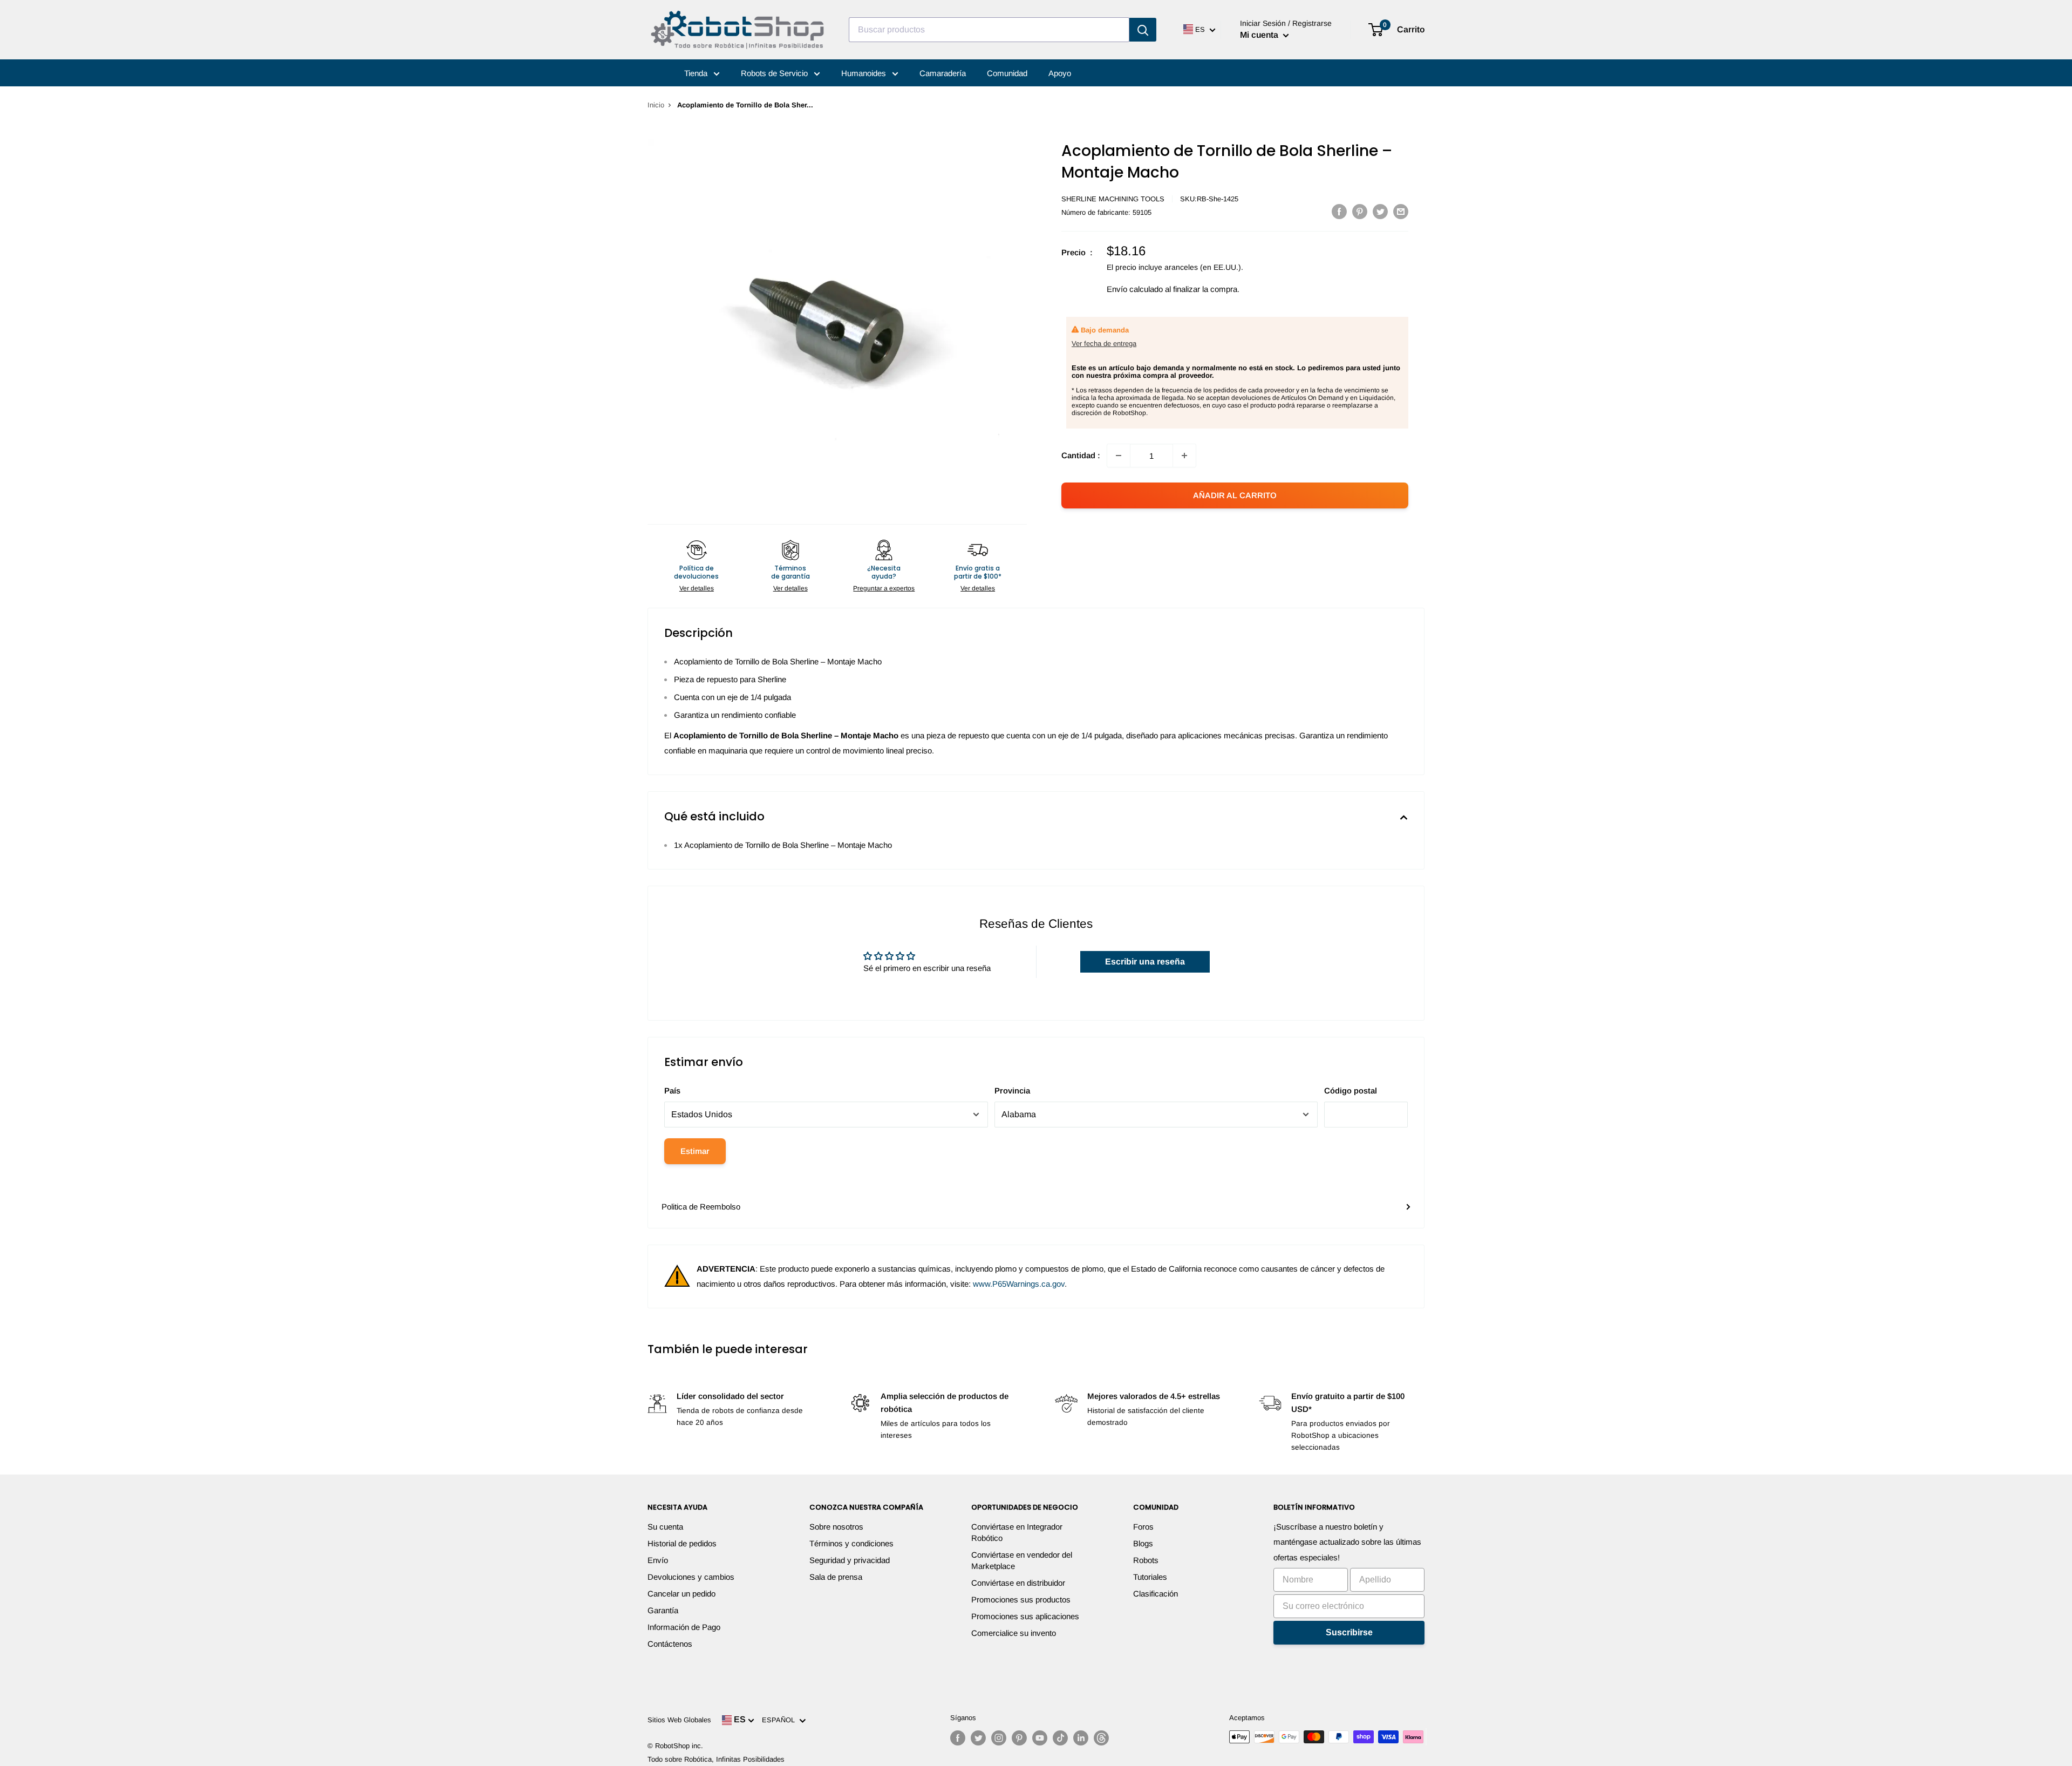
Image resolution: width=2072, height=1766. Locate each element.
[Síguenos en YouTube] (1040, 1738)
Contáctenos (670, 1644)
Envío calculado (1135, 289)
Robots (1146, 1560)
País (672, 1091)
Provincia (1012, 1091)
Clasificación (1156, 1594)
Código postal (1351, 1091)
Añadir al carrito (1235, 495)
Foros (1143, 1527)
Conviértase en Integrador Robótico (1017, 1532)
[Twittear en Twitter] (1380, 211)
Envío (658, 1560)
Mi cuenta (1260, 35)
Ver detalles (697, 588)
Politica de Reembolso (701, 1207)
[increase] (1184, 456)
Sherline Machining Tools (1113, 199)
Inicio (656, 105)
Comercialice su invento (1014, 1633)
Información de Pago (684, 1627)
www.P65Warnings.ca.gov (1019, 1284)
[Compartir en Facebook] (1339, 211)
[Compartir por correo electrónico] (1401, 211)
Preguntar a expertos (884, 588)
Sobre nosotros (836, 1527)
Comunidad (1007, 73)
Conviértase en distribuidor (1018, 1583)
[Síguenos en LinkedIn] (1081, 1738)
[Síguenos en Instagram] (999, 1738)
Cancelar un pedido (681, 1594)
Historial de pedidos (682, 1543)
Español (781, 1720)
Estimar (695, 1151)
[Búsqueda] (1143, 30)
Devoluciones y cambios (691, 1577)
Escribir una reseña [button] (1145, 962)
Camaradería (943, 73)
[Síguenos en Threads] (1101, 1738)
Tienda (697, 73)
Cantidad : (1081, 455)
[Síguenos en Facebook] (958, 1738)
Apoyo (1060, 73)
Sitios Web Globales (679, 1720)
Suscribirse (1349, 1632)
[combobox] (989, 30)
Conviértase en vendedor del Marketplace (1022, 1560)
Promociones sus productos (1021, 1599)
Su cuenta (665, 1527)
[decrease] (1119, 456)
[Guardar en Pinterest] (1360, 211)
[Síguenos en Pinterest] (1019, 1738)
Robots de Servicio (775, 73)
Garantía (663, 1610)
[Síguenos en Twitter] (978, 1738)
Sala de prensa (836, 1577)
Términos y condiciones (851, 1543)
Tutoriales (1150, 1577)
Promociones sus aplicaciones (1025, 1616)
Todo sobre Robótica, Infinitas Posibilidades (716, 1759)
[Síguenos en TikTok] (1060, 1738)
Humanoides (865, 73)
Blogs (1143, 1543)
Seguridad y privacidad (850, 1560)
